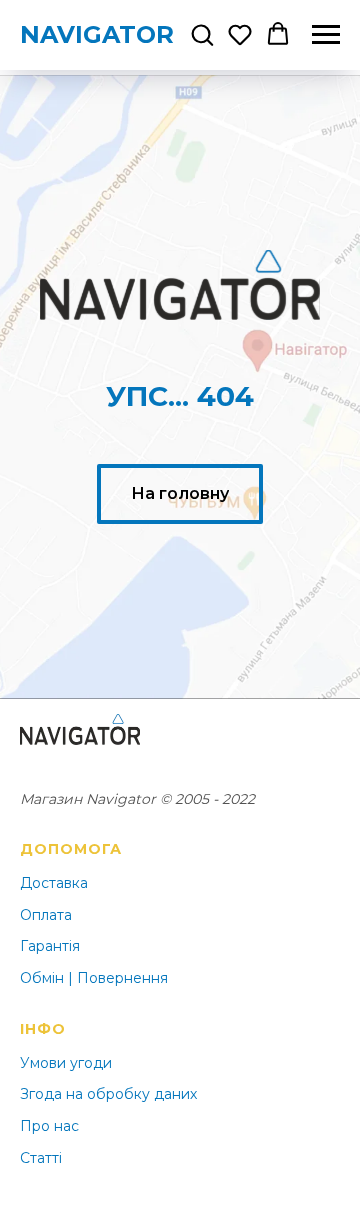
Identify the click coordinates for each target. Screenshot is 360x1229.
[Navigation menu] (326, 35)
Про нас (49, 1126)
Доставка (54, 883)
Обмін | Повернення (94, 978)
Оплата (46, 915)
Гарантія (50, 946)
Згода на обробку (85, 1094)
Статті (41, 1158)
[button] (202, 34)
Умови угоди (66, 1063)
